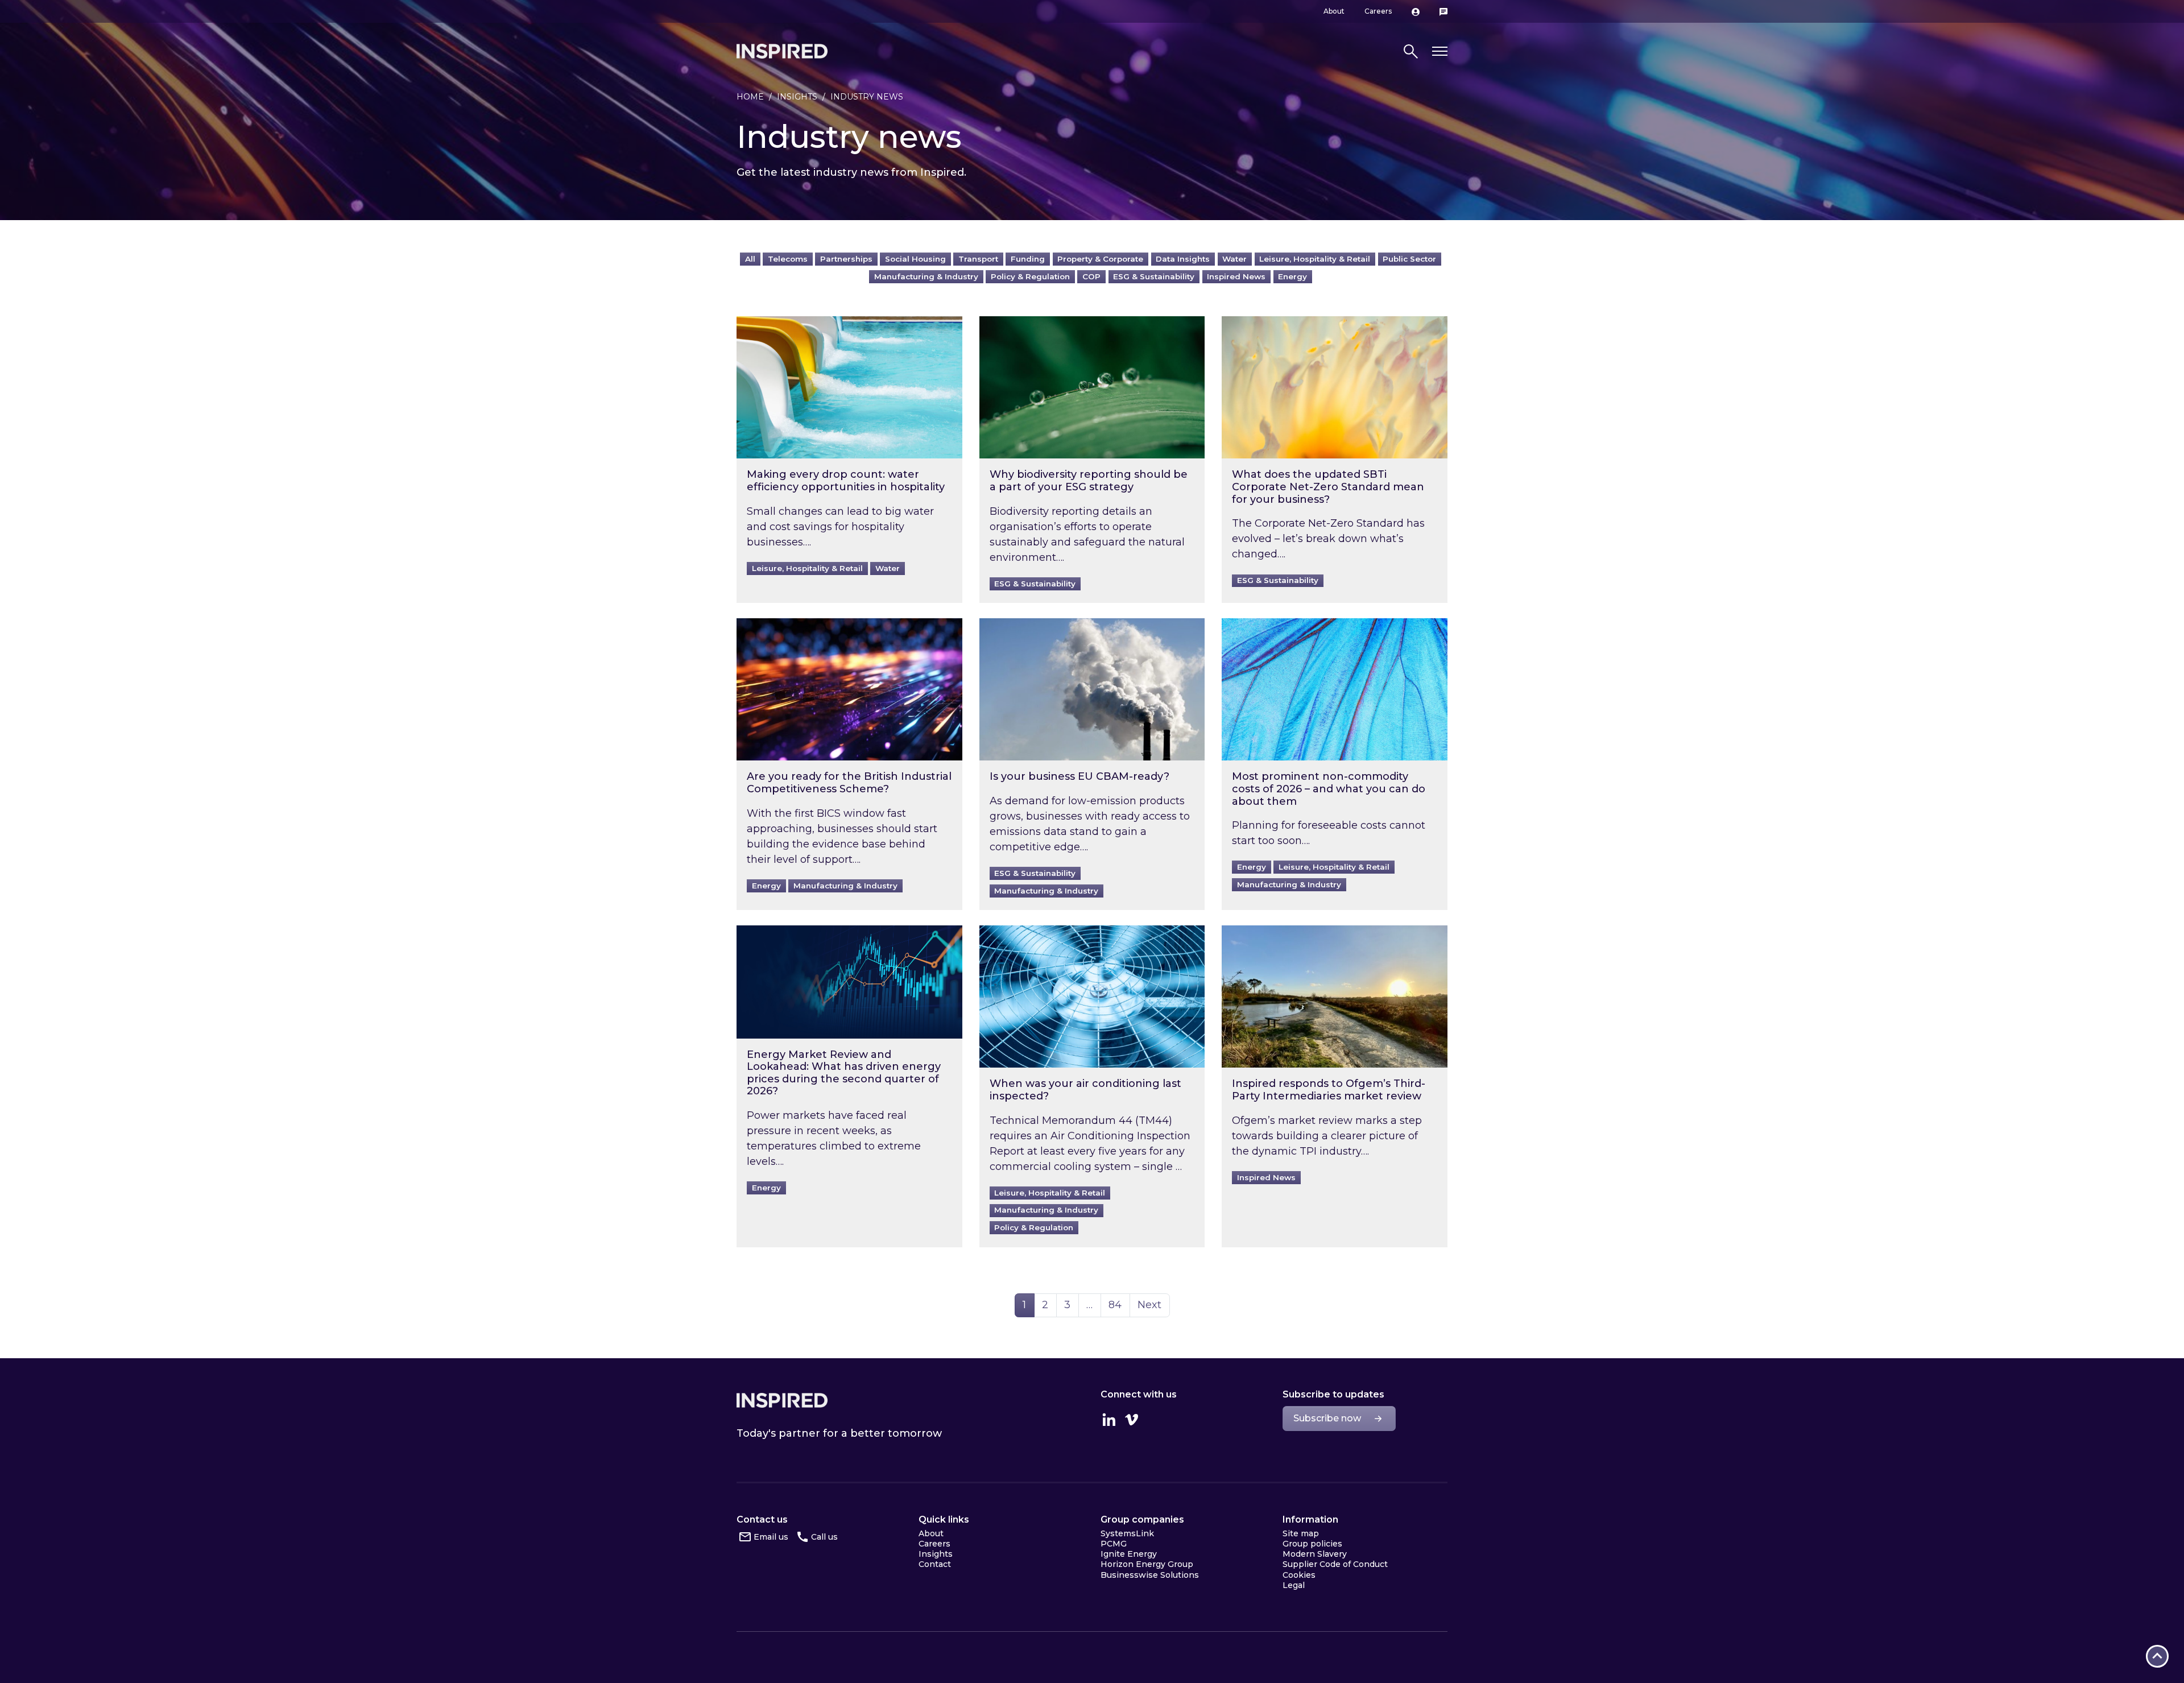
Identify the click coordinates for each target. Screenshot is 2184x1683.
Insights (797, 97)
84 (1119, 1304)
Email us (771, 1537)
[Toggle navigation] (1440, 51)
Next (1149, 1305)
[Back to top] (2157, 1656)
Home (750, 97)
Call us (824, 1537)
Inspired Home (782, 51)
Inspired (782, 1400)
